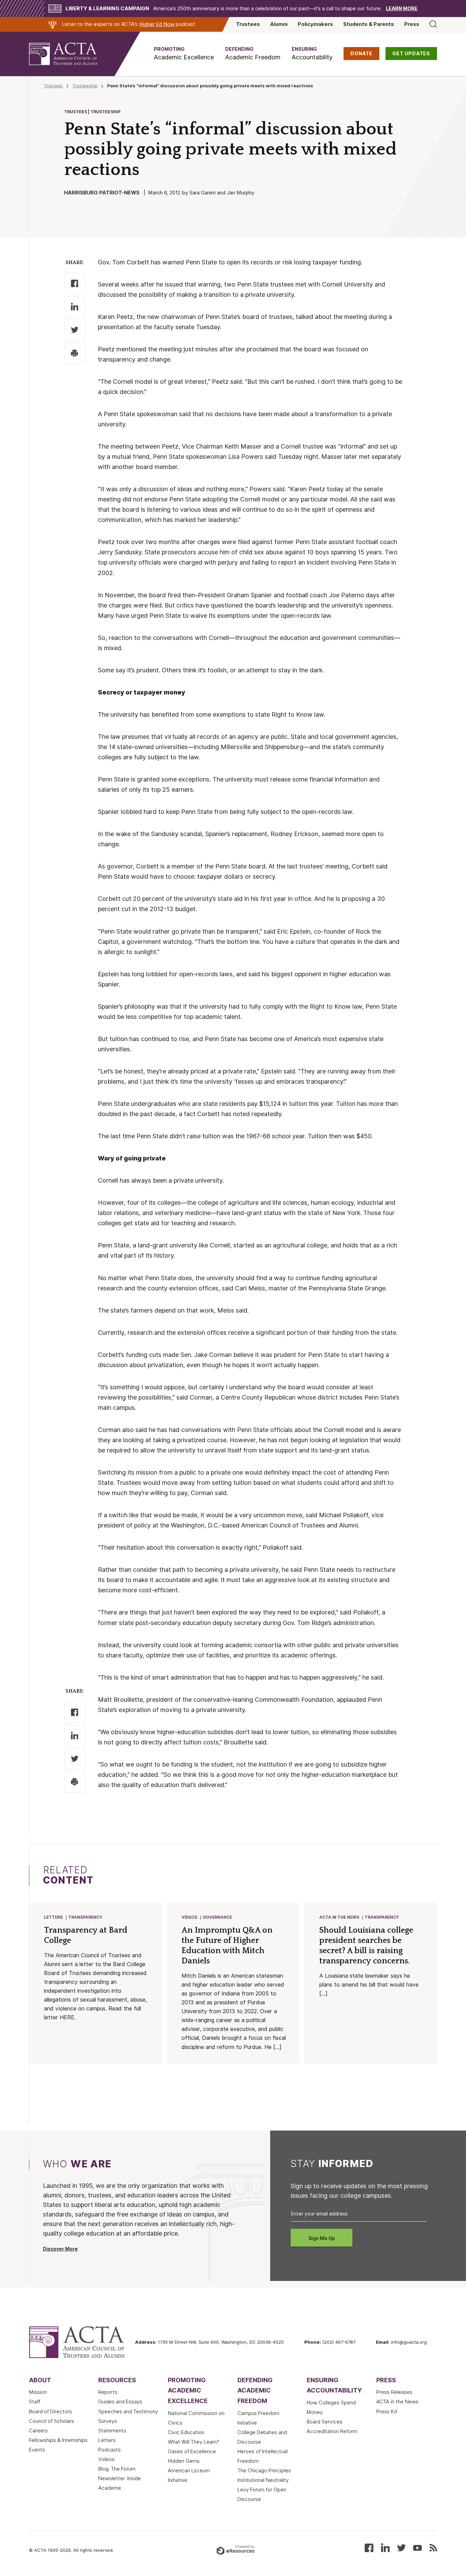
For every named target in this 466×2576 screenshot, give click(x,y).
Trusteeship (85, 86)
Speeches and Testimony (128, 2412)
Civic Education (186, 2432)
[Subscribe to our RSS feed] (433, 2547)
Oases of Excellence (192, 2451)
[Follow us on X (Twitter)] (401, 2547)
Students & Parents (369, 24)
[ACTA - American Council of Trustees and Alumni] (72, 54)
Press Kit (387, 2412)
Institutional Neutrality (263, 2480)
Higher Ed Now (157, 24)
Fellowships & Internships (58, 2440)
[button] (184, 54)
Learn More (402, 9)
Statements (112, 2431)
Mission (38, 2392)
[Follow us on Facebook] (369, 2547)
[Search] (433, 24)
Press (412, 24)
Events (37, 2450)
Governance (217, 1917)
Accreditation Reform (332, 2431)
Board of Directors (50, 2412)
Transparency (85, 1917)
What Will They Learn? (194, 2442)
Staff (35, 2402)
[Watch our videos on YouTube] (417, 2547)
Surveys (108, 2421)
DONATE (361, 54)
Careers (38, 2431)
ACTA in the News (339, 1917)
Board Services (325, 2422)
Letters (53, 1917)
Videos (189, 1917)
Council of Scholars (52, 2421)
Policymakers (315, 24)
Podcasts (110, 2450)
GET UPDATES (411, 54)
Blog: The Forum (117, 2469)
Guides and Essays (120, 2402)
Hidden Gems (184, 2461)
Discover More (60, 2249)
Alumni (279, 24)
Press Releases (394, 2392)
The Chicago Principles (264, 2471)
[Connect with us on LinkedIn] (385, 2547)
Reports (108, 2392)
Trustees (248, 24)
